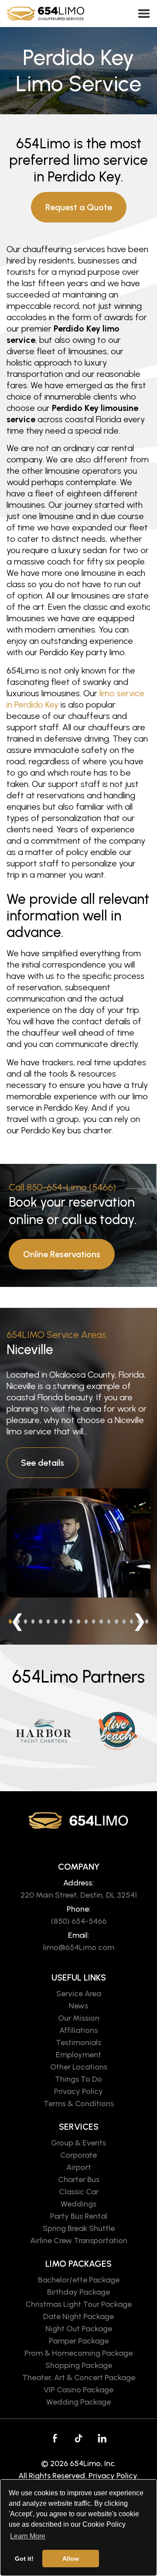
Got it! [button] (24, 2559)
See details (43, 1463)
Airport (79, 2167)
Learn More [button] (28, 2536)
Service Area (79, 1994)
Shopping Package (79, 2365)
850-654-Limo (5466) (71, 1187)
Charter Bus (79, 2179)
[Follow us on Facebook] (55, 2438)
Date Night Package (78, 2316)
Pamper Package (79, 2341)
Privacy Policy (78, 2091)
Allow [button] (71, 2559)
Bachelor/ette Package (79, 2280)
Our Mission (79, 2018)
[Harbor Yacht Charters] (44, 1731)
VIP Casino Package (78, 2390)
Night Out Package (79, 2329)
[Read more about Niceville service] (78, 1543)
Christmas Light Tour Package (78, 2304)
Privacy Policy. (114, 2476)
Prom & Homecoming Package (78, 2353)
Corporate (78, 2155)
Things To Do (78, 2079)
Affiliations (78, 2030)
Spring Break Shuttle (79, 2228)
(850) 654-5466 (79, 1921)
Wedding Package (78, 2402)
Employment (78, 2055)
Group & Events (78, 2143)
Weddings (78, 2204)
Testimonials (78, 2042)
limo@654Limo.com (79, 1947)
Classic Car (79, 2192)
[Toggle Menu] (144, 13)
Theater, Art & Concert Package (79, 2378)
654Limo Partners (78, 1676)
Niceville (30, 1350)
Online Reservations (62, 1254)
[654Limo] (50, 14)
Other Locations (79, 2067)
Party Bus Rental (79, 2216)
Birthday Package (78, 2292)
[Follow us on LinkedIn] (102, 2438)
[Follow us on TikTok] (78, 2438)
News (78, 2006)
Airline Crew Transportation (79, 2241)
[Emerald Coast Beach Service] (118, 1731)
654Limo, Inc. (93, 2463)
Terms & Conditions (79, 2104)
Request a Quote (79, 207)
